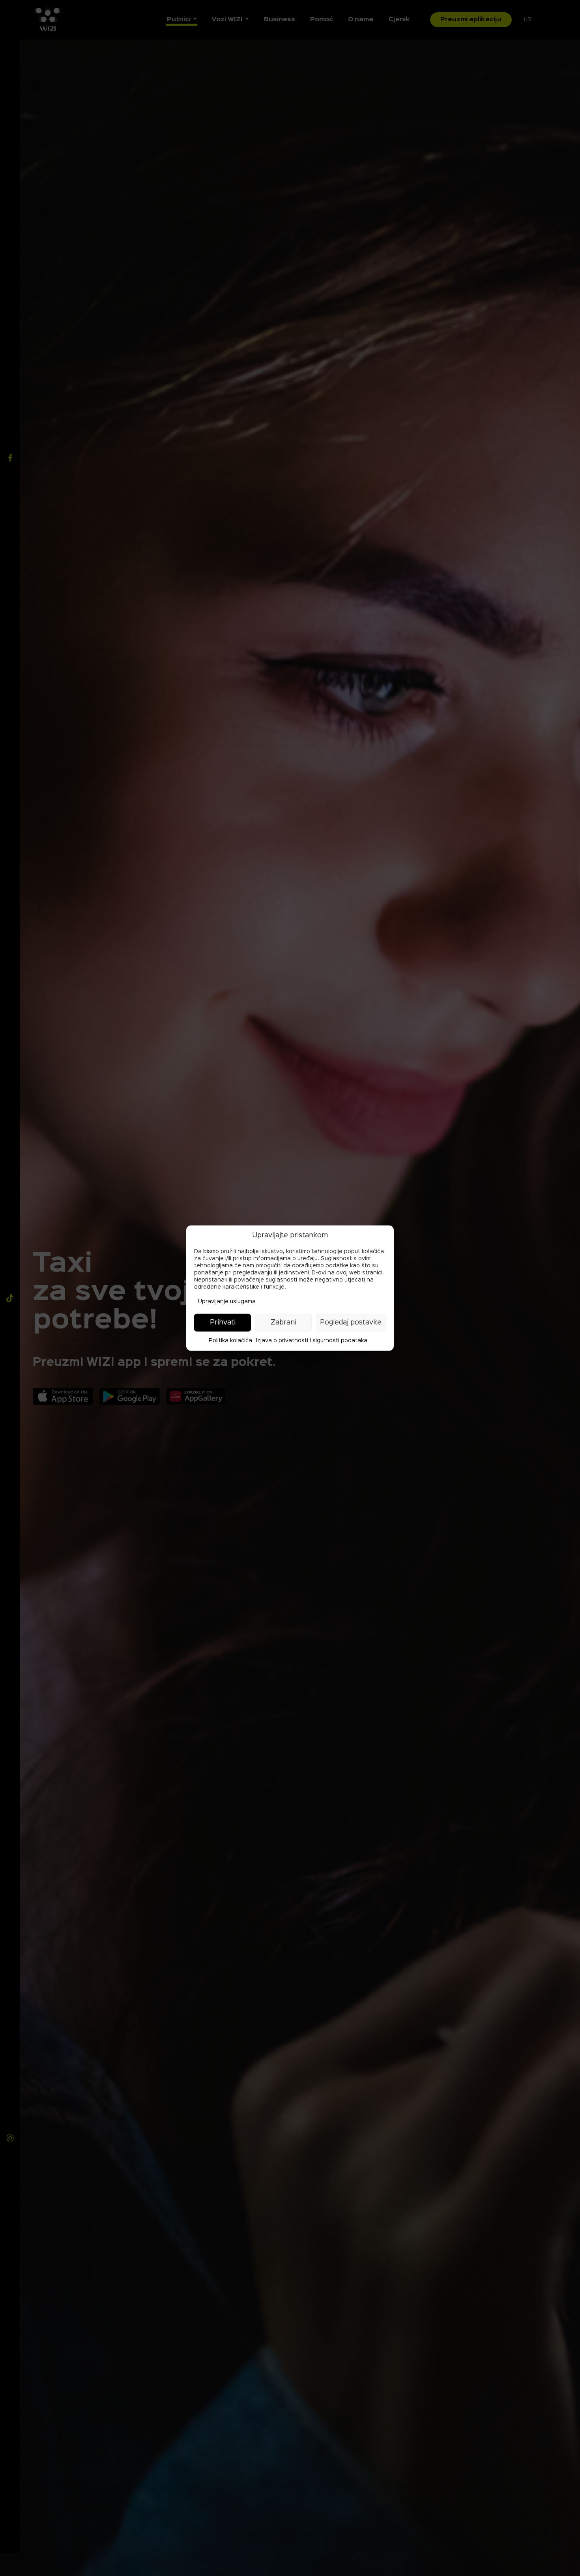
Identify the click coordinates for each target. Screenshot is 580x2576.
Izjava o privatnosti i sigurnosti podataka (312, 1341)
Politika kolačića (230, 1341)
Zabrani (283, 1322)
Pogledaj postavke (351, 1322)
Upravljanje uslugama (227, 1302)
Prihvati (223, 1322)
